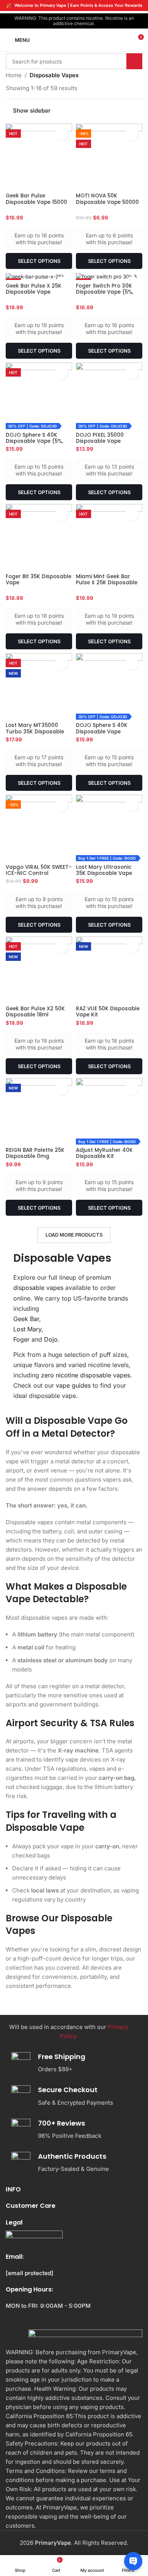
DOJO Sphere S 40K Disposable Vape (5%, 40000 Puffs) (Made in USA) (36, 444)
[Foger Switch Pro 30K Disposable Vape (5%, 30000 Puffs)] (109, 277)
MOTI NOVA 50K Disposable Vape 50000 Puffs (107, 202)
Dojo (51, 1339)
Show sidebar (32, 110)
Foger (21, 1339)
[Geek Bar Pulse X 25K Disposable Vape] (39, 277)
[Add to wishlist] (62, 134)
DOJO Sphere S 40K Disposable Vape (102, 728)
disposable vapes (38, 1288)
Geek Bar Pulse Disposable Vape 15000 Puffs (36, 202)
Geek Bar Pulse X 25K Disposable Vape (34, 289)
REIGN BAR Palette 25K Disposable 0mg (35, 1153)
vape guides (73, 1385)
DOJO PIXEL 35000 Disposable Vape (100, 438)
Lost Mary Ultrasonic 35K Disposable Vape (104, 870)
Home (14, 75)
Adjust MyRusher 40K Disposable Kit (104, 1153)
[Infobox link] (71, 2063)
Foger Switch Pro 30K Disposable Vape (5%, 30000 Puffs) (105, 292)
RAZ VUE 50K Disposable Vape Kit (108, 1012)
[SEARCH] (134, 61)
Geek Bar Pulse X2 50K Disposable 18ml (35, 1012)
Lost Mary (27, 1329)
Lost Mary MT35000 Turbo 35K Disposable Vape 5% (35, 731)
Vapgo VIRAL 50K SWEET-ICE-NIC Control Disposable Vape (39, 873)
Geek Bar (26, 1319)
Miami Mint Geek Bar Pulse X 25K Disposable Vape (107, 583)
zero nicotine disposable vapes (86, 1375)
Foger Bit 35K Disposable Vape (39, 580)
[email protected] (30, 2273)
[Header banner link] (74, 6)
